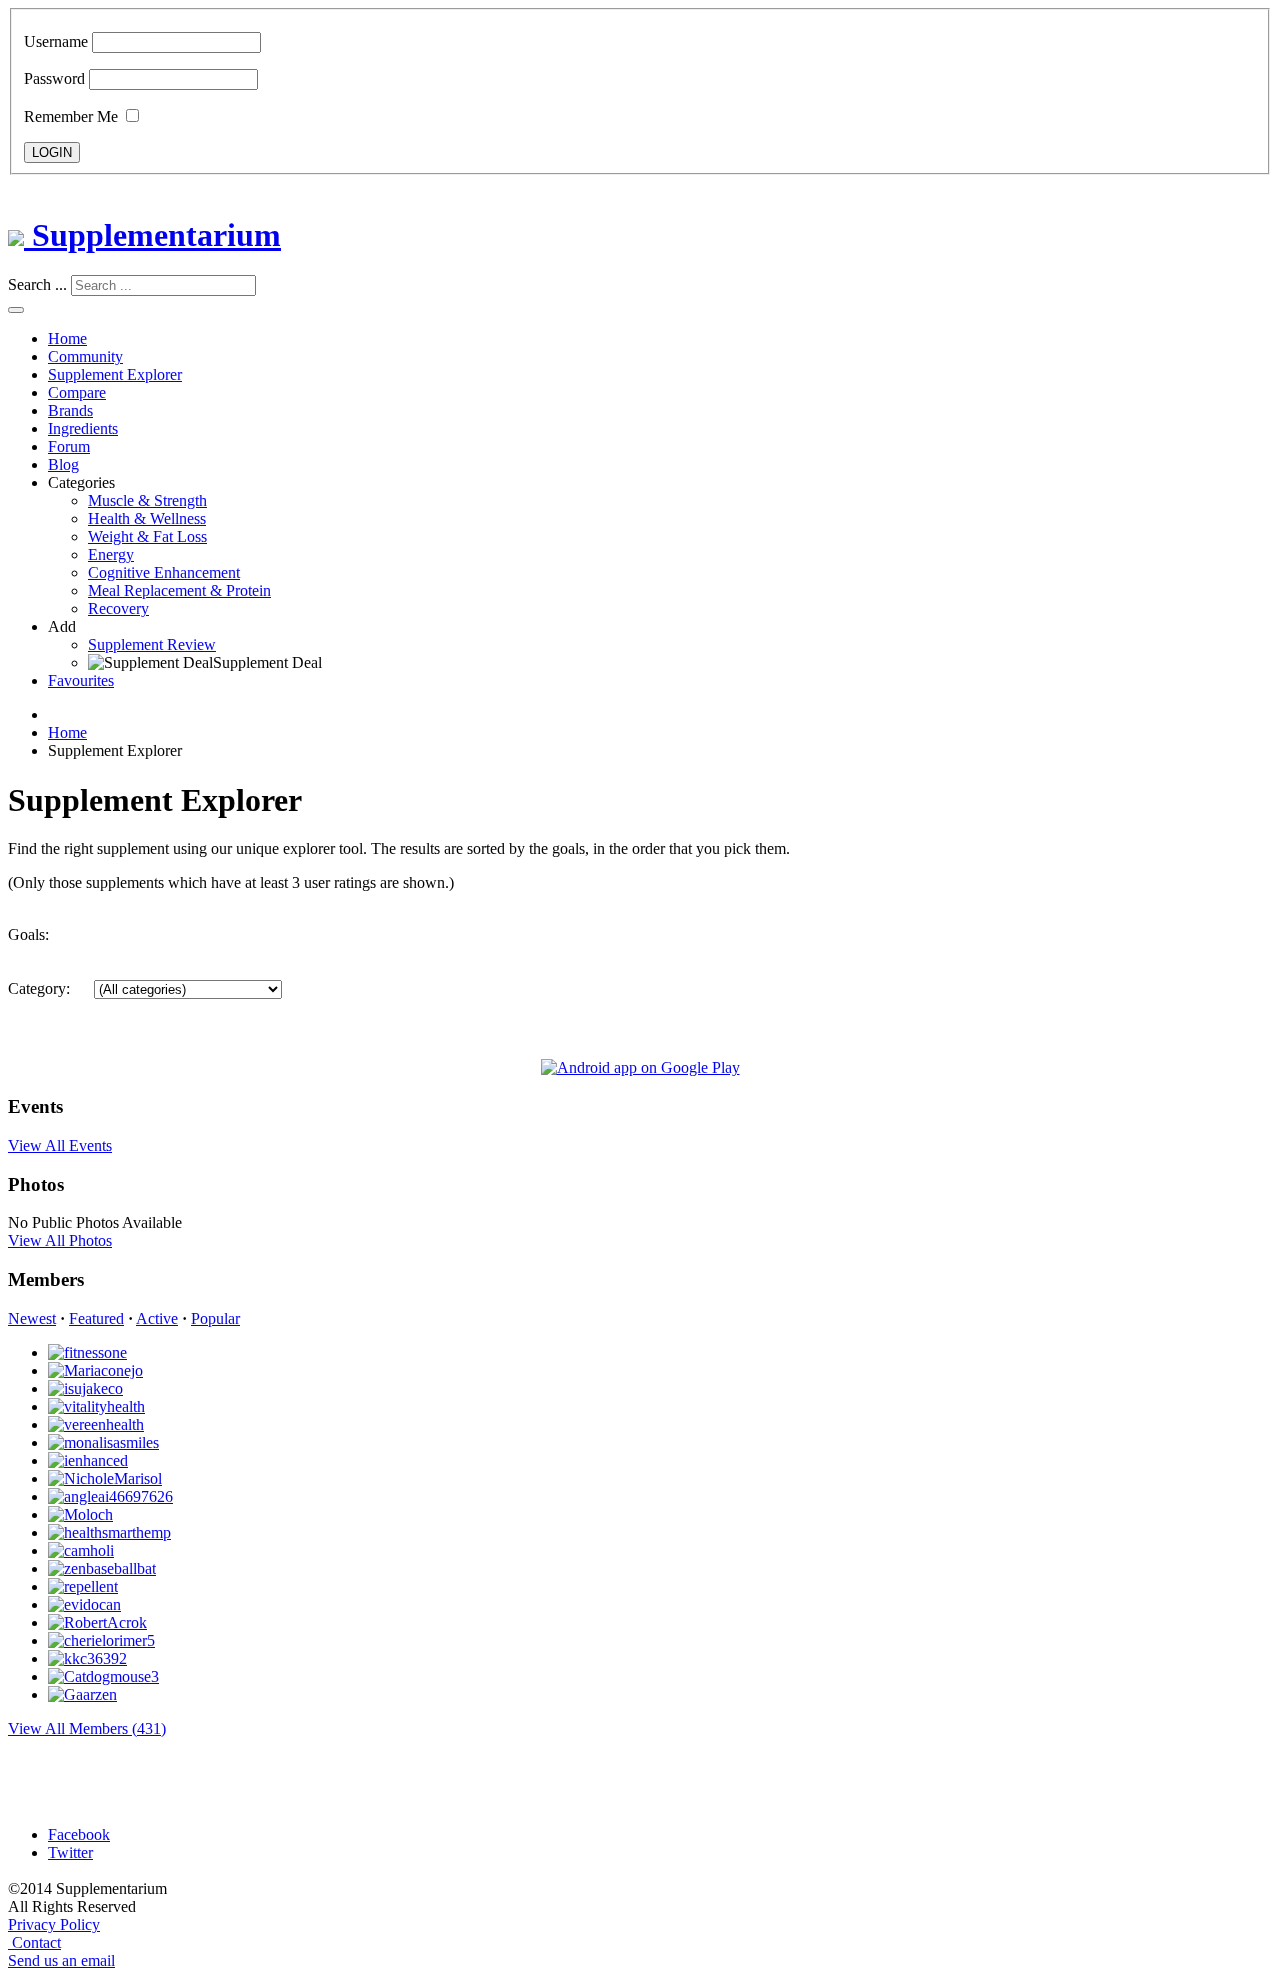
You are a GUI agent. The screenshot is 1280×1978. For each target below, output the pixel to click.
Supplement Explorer (115, 374)
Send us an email (61, 1960)
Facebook (79, 1834)
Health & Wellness (147, 518)
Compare (77, 392)
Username (56, 41)
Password (54, 78)
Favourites (81, 680)
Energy (111, 554)
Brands (70, 410)
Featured (96, 1318)
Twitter (70, 1852)
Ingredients (83, 428)
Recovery (118, 608)
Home (67, 338)
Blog (63, 464)
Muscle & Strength (147, 500)
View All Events (60, 1145)
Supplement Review (152, 644)
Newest (32, 1318)
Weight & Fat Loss (147, 536)
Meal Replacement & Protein (179, 590)
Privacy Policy (54, 1924)
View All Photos (60, 1240)
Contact (36, 1942)
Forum (69, 446)
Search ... (37, 284)
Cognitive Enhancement (164, 572)
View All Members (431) (87, 1728)
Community (85, 356)
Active (157, 1318)
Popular (215, 1318)
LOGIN (52, 152)
